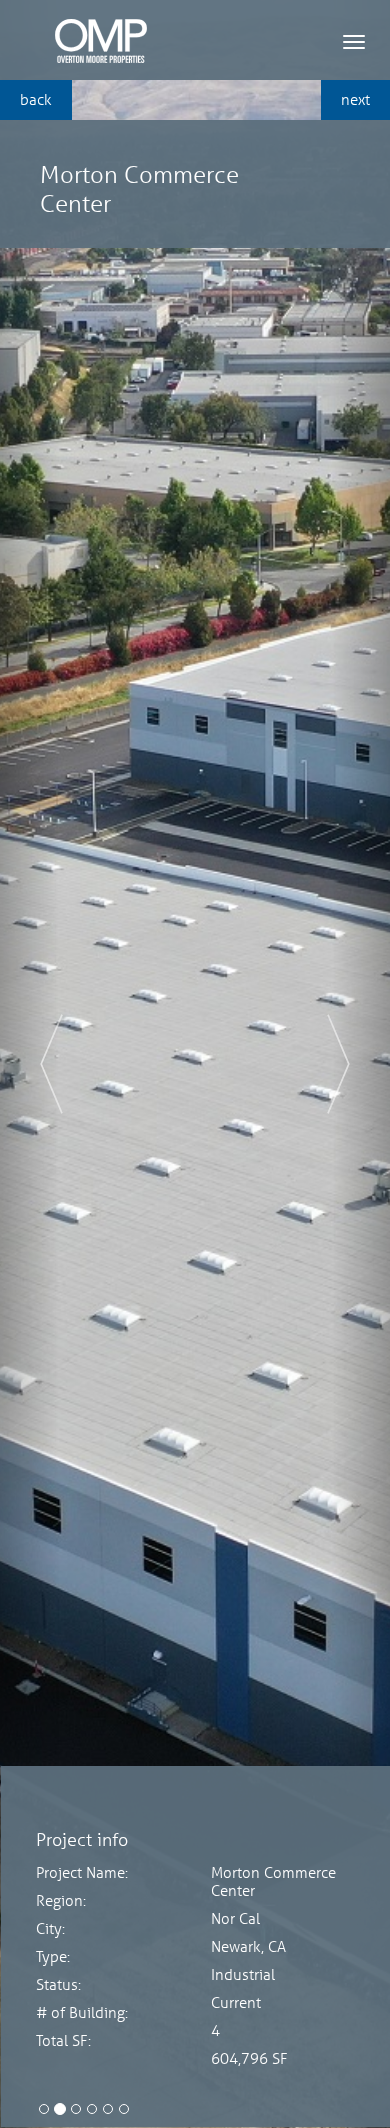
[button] (29, 1064)
